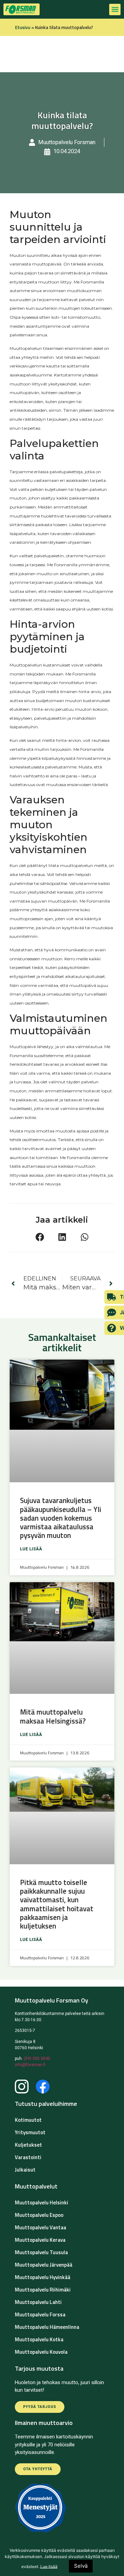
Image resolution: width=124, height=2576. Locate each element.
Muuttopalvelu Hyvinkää (43, 2277)
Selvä (81, 2566)
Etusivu (23, 27)
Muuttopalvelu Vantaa (40, 2227)
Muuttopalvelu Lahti (38, 2302)
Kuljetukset (28, 2145)
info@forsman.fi (30, 2065)
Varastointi (28, 2157)
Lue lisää (31, 1549)
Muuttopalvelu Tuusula (41, 2252)
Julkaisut (25, 2170)
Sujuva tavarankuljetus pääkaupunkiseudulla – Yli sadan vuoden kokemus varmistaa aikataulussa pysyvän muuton (61, 1518)
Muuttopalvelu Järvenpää (44, 2265)
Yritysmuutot (30, 2132)
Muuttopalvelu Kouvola (41, 2352)
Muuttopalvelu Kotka (39, 2339)
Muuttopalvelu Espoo (39, 2215)
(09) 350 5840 (37, 2059)
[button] (115, 10)
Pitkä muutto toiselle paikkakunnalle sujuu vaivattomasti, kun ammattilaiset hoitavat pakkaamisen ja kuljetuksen (57, 1904)
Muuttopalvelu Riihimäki (43, 2290)
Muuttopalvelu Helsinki (42, 2202)
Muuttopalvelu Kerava (40, 2240)
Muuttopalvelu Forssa (40, 2314)
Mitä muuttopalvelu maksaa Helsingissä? (54, 1716)
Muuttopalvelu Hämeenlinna (47, 2327)
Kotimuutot (28, 2120)
